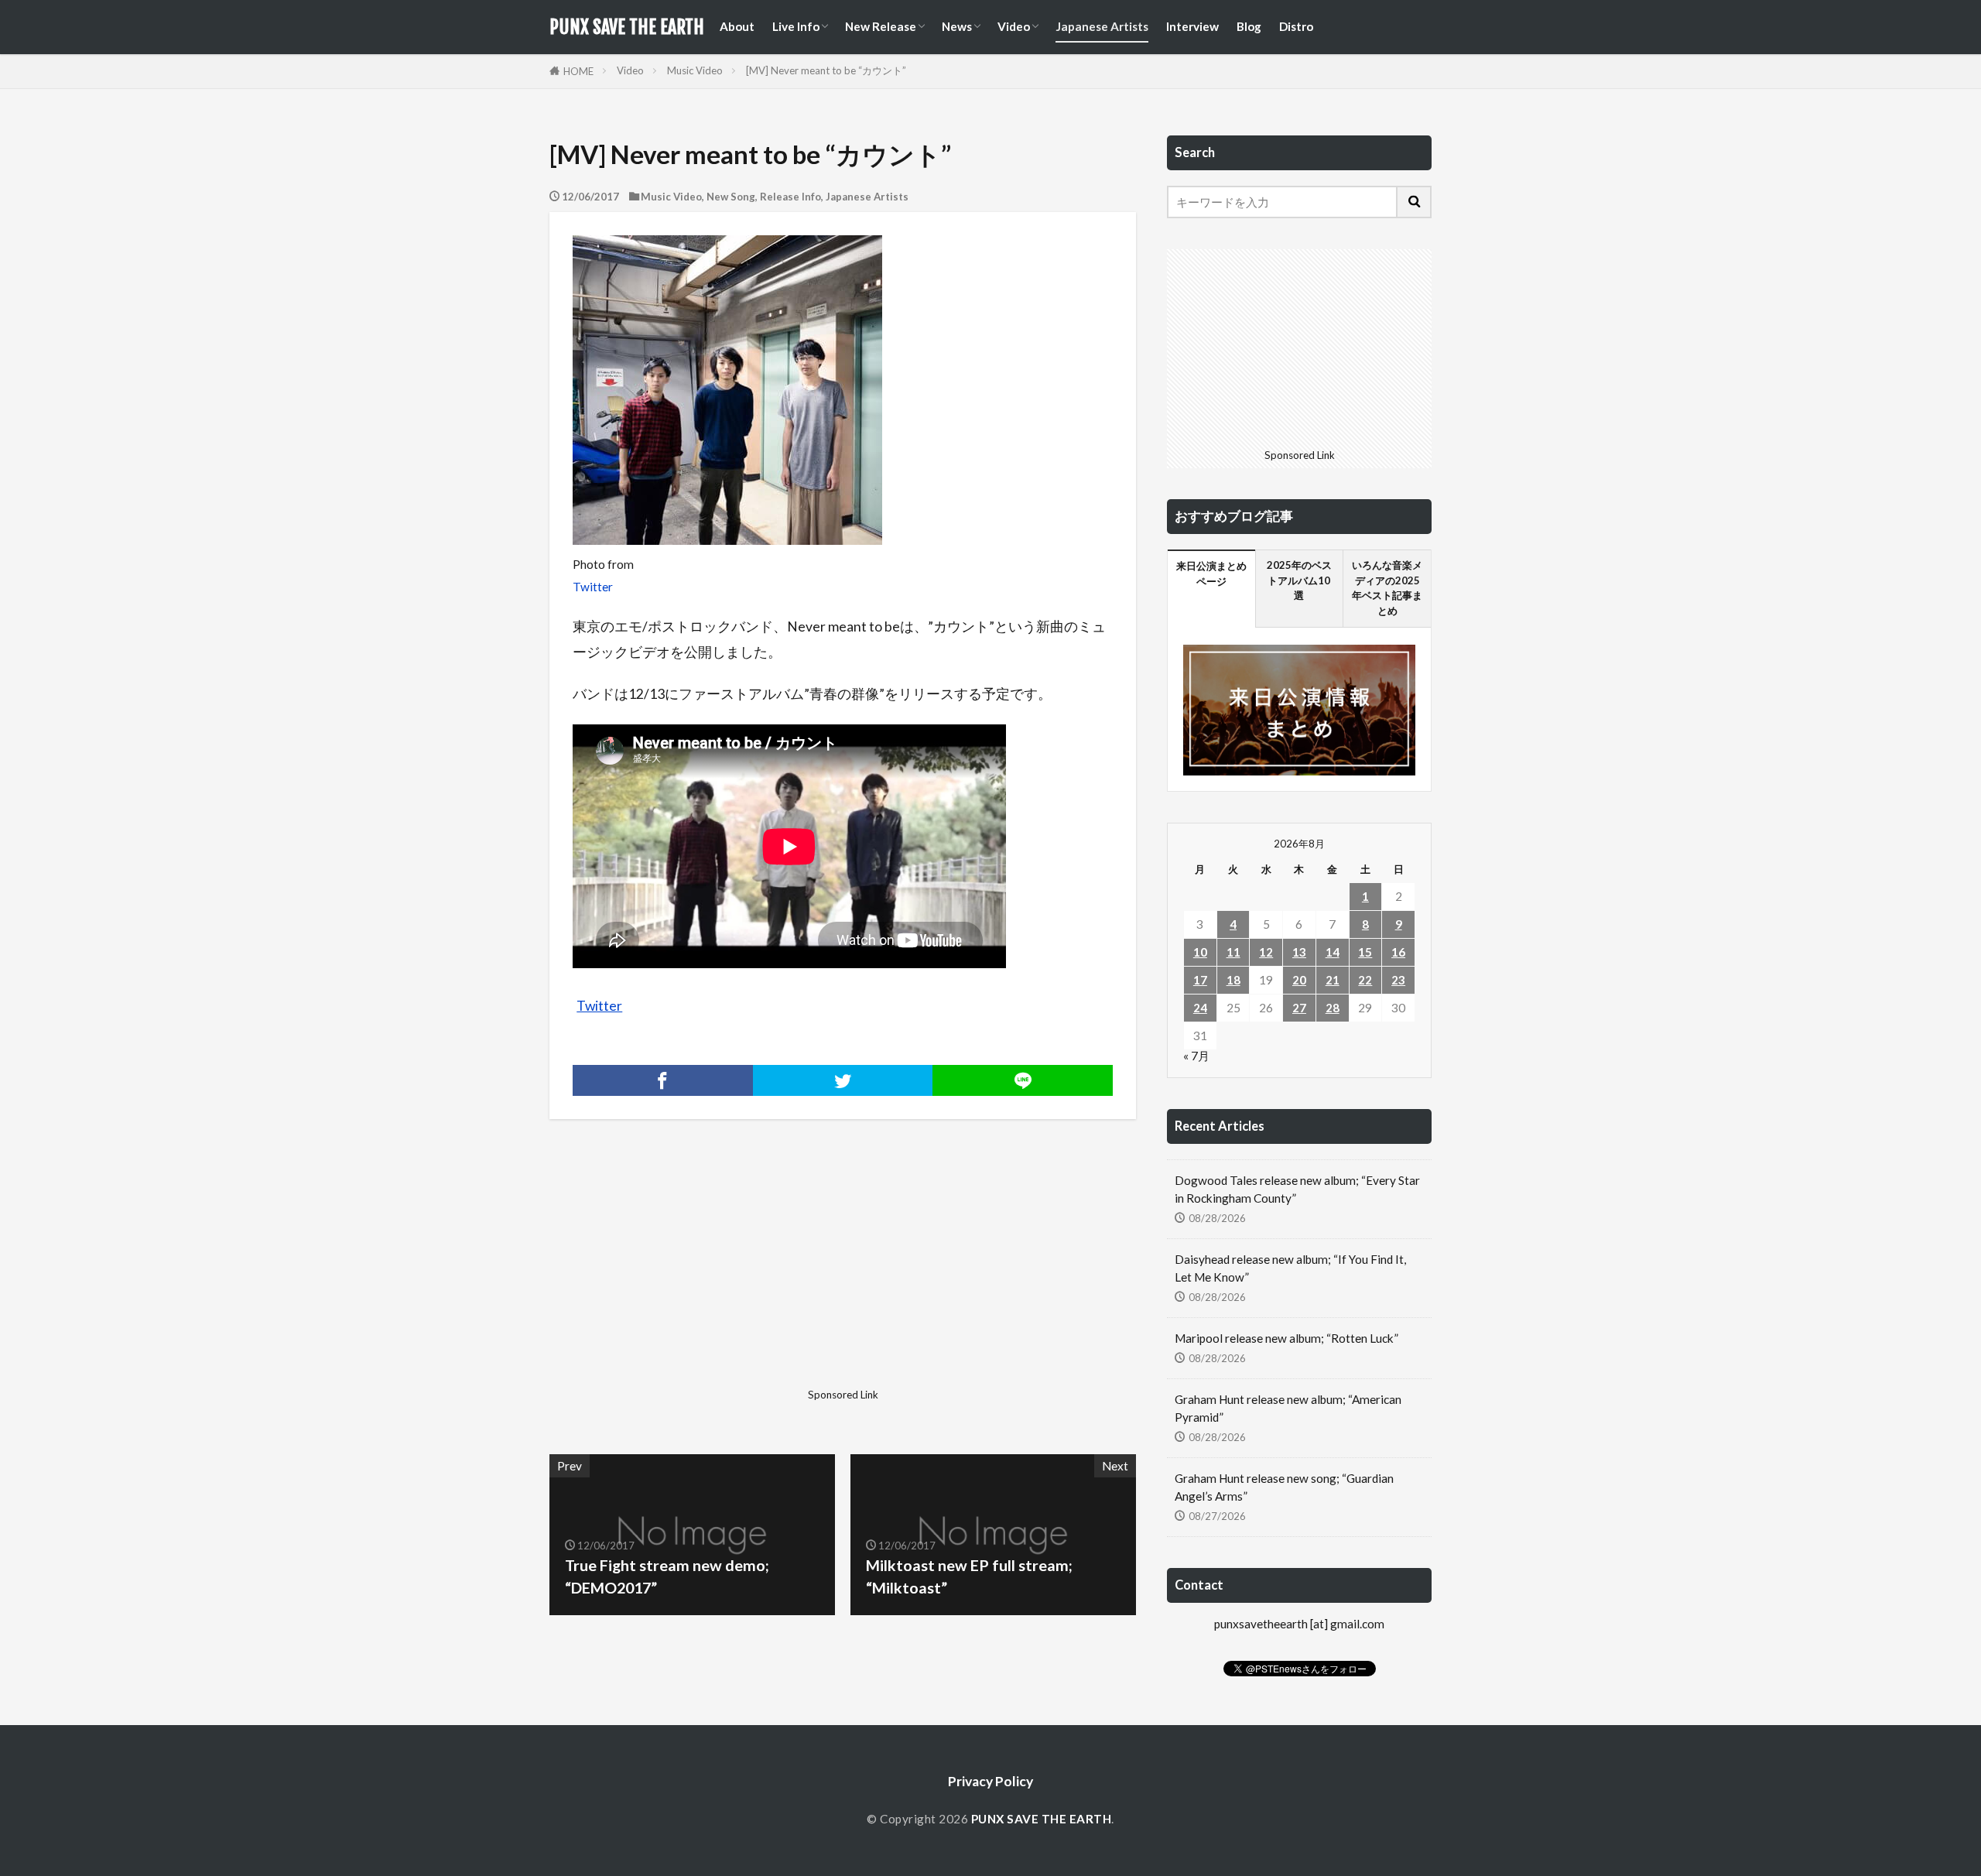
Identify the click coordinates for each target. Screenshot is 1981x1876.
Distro (1296, 26)
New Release (881, 26)
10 (1200, 952)
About (737, 26)
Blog (1249, 26)
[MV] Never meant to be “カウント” (826, 70)
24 (1200, 1008)
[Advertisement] (694, 1274)
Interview (1192, 26)
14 (1333, 952)
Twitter (593, 587)
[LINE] (1023, 1080)
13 (1299, 952)
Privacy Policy (990, 1781)
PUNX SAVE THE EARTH (627, 27)
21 (1333, 980)
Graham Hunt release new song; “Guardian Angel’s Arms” (1284, 1487)
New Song (731, 197)
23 (1398, 980)
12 (1266, 952)
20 (1299, 980)
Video (1014, 26)
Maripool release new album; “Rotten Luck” (1286, 1338)
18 (1233, 980)
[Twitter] (843, 1080)
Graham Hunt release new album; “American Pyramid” (1288, 1408)
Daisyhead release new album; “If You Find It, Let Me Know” (1290, 1268)
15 (1365, 952)
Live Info (796, 26)
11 (1233, 952)
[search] (1415, 202)
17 (1200, 980)
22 (1365, 980)
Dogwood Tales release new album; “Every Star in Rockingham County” (1297, 1189)
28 (1333, 1008)
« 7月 (1196, 1056)
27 (1299, 1008)
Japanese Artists (1102, 26)
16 (1398, 952)
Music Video (695, 70)
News (957, 26)
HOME (578, 71)
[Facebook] (663, 1080)
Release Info (790, 197)
